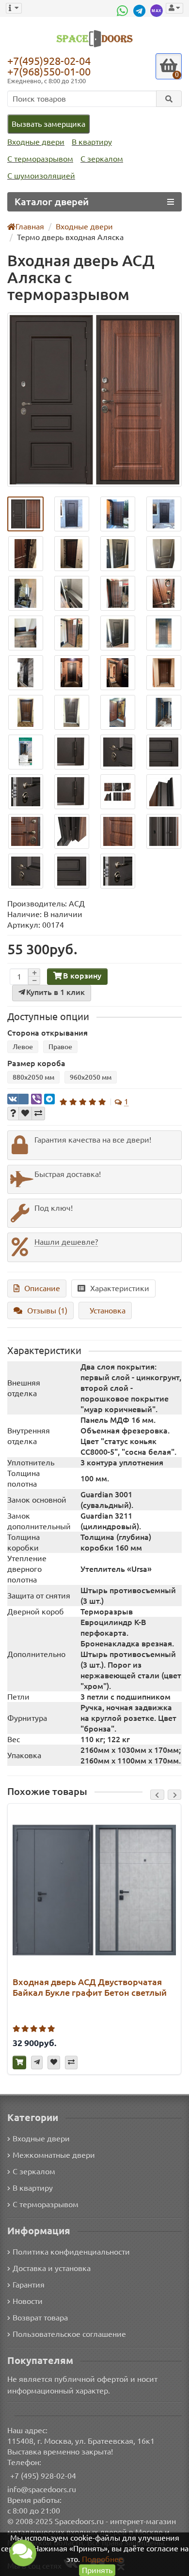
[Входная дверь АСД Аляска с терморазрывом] (94, 400)
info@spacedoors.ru (42, 2489)
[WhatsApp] (124, 11)
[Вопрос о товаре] (13, 1114)
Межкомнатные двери (54, 2155)
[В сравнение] (38, 1114)
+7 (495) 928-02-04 (43, 2476)
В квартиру (92, 142)
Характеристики (120, 1288)
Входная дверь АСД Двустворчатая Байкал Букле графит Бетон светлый (90, 1987)
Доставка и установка (52, 2268)
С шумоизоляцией (41, 176)
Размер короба (36, 1063)
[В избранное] (25, 1114)
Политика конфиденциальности (71, 2252)
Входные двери (36, 142)
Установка (108, 1311)
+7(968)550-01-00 (49, 71)
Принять (97, 2570)
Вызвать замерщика (48, 124)
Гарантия (29, 2285)
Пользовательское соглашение (69, 2334)
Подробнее (102, 2559)
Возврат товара (40, 2318)
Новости (28, 2301)
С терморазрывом (40, 159)
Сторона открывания (47, 1033)
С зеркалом (102, 159)
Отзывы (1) (47, 1311)
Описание (42, 1288)
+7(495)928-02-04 (49, 60)
